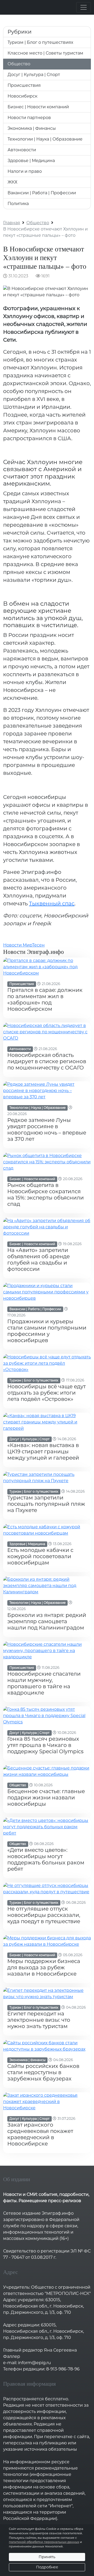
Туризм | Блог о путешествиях (40, 42)
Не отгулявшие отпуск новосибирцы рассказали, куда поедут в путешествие (44, 1915)
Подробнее (47, 2567)
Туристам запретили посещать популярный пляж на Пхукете (46, 1504)
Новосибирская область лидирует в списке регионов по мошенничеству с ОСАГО (47, 1061)
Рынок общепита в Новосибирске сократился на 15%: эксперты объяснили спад (46, 1195)
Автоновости (22, 150)
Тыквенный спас (52, 904)
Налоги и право (25, 171)
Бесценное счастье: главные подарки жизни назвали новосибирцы (46, 1798)
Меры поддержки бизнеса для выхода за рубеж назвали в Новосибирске (44, 1967)
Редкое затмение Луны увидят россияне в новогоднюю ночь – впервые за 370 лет (47, 1130)
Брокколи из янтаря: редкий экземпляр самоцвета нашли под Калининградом (47, 1621)
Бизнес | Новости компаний (38, 107)
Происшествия (24, 85)
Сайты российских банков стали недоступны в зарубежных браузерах (43, 2072)
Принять (47, 2557)
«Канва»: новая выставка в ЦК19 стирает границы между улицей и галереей (43, 1451)
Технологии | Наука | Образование (45, 139)
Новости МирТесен (24, 945)
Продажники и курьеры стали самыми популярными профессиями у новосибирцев (47, 1331)
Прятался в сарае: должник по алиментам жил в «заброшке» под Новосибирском (45, 999)
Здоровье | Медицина (31, 161)
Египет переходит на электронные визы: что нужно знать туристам (39, 2020)
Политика (18, 204)
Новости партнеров (29, 118)
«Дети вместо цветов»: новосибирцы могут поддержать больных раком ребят (46, 1859)
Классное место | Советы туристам (45, 53)
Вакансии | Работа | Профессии (42, 193)
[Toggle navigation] (84, 7)
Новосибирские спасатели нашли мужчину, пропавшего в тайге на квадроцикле (44, 1683)
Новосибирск (22, 96)
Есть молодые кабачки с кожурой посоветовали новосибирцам (40, 1556)
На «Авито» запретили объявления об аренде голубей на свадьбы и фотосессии (39, 1260)
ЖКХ (12, 182)
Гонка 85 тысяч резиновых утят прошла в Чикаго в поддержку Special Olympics (45, 1745)
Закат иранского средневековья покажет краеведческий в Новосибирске (40, 2134)
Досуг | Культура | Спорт (34, 75)
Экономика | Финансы (32, 128)
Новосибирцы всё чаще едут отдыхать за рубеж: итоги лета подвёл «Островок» (46, 1393)
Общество (19, 64)
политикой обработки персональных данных (44, 2542)
